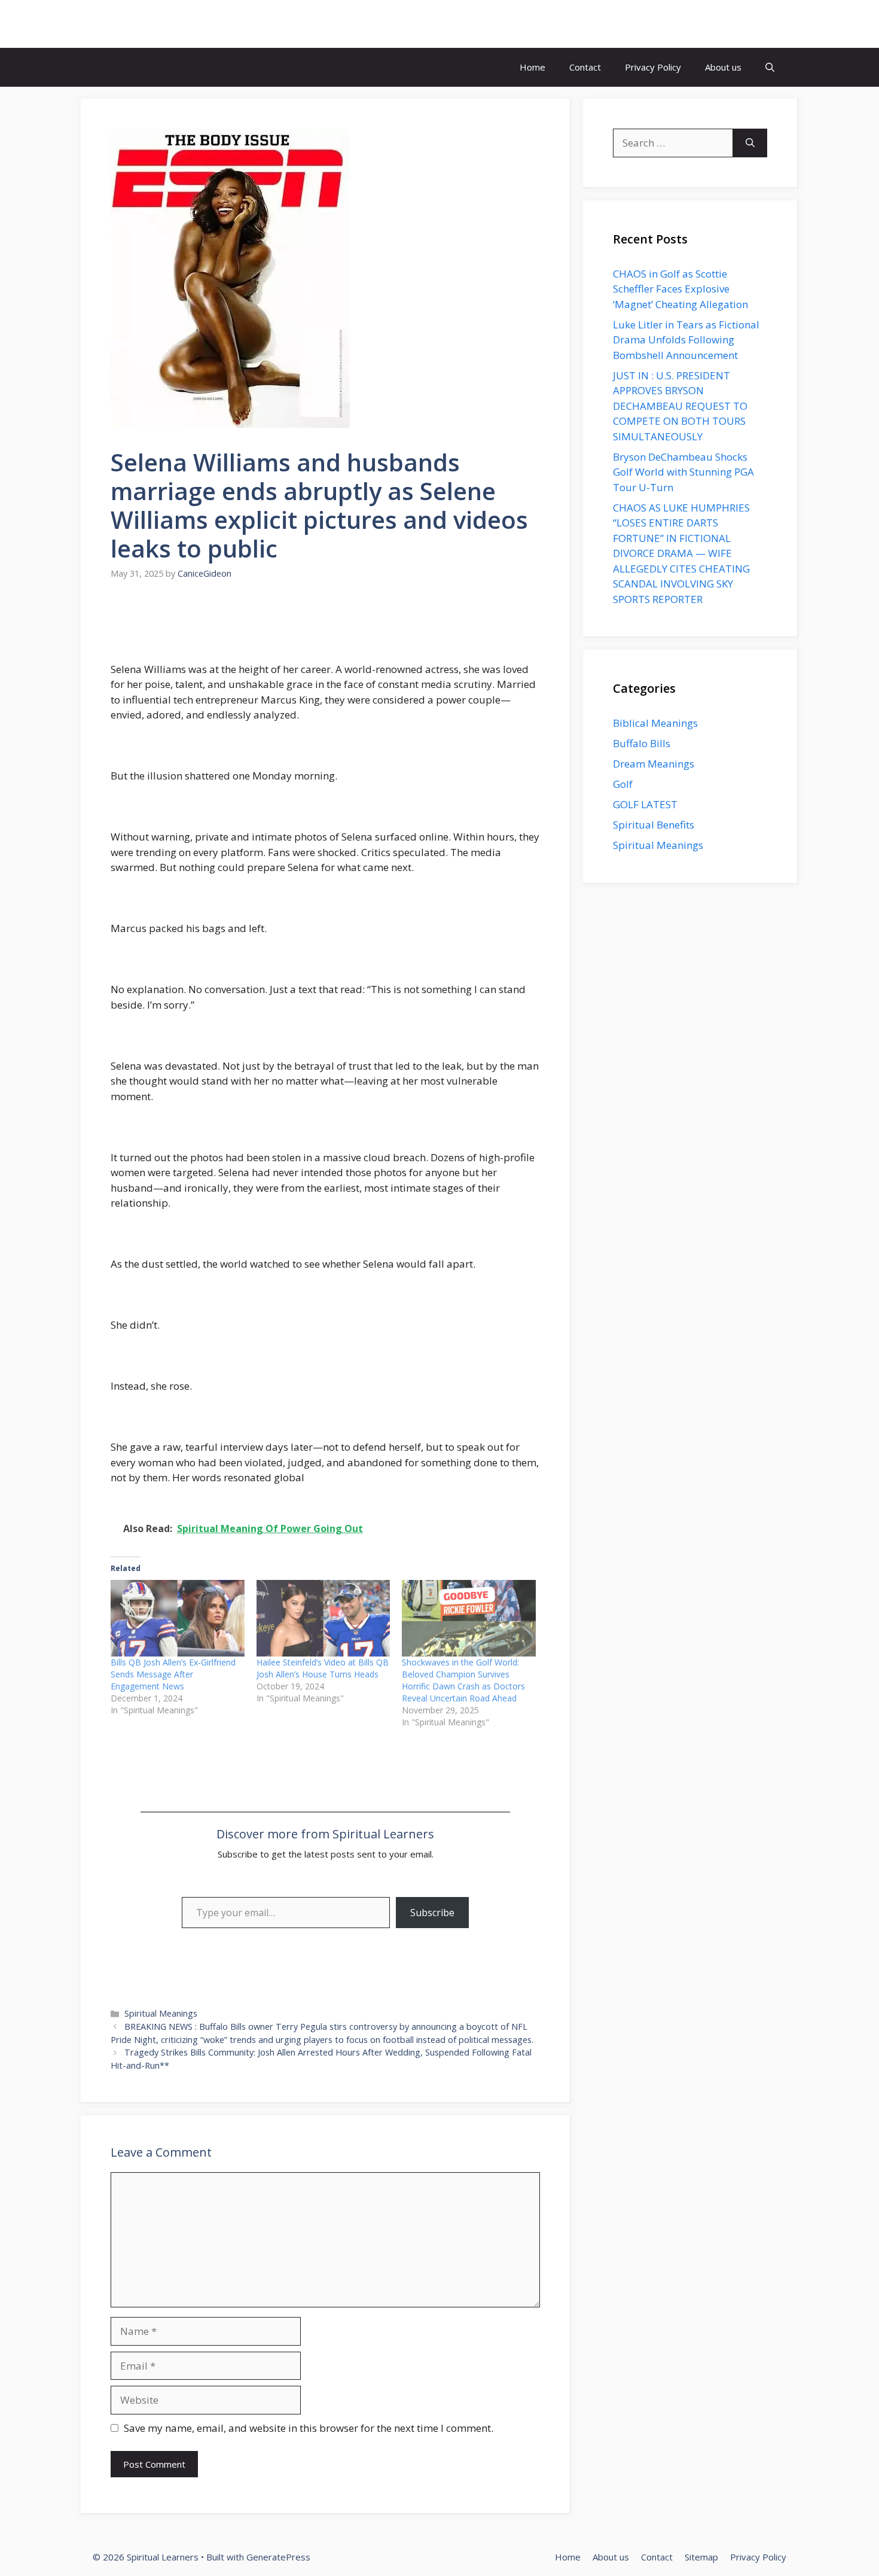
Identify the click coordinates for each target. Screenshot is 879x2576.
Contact (585, 67)
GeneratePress (278, 2557)
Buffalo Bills (642, 743)
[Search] (750, 143)
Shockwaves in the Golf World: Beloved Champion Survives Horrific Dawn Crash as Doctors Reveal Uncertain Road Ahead (463, 1680)
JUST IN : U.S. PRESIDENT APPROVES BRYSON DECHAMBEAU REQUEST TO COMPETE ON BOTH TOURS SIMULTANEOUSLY (680, 406)
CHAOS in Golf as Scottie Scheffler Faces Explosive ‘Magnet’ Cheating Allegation (680, 289)
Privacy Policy (653, 67)
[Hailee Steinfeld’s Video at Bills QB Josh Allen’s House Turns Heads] (323, 1618)
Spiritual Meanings (161, 2013)
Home (532, 67)
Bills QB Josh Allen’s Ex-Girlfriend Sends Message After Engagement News (173, 1674)
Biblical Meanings (655, 723)
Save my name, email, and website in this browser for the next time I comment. (309, 2428)
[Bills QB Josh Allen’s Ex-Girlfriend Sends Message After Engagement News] (178, 1618)
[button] (770, 67)
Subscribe (432, 1913)
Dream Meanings (654, 764)
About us (723, 67)
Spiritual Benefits (654, 825)
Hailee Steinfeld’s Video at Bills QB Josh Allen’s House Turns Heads (323, 1668)
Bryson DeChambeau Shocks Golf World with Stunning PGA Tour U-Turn (683, 472)
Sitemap (701, 2557)
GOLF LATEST (645, 804)
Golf (623, 784)
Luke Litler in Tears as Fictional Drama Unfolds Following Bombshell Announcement (686, 340)
